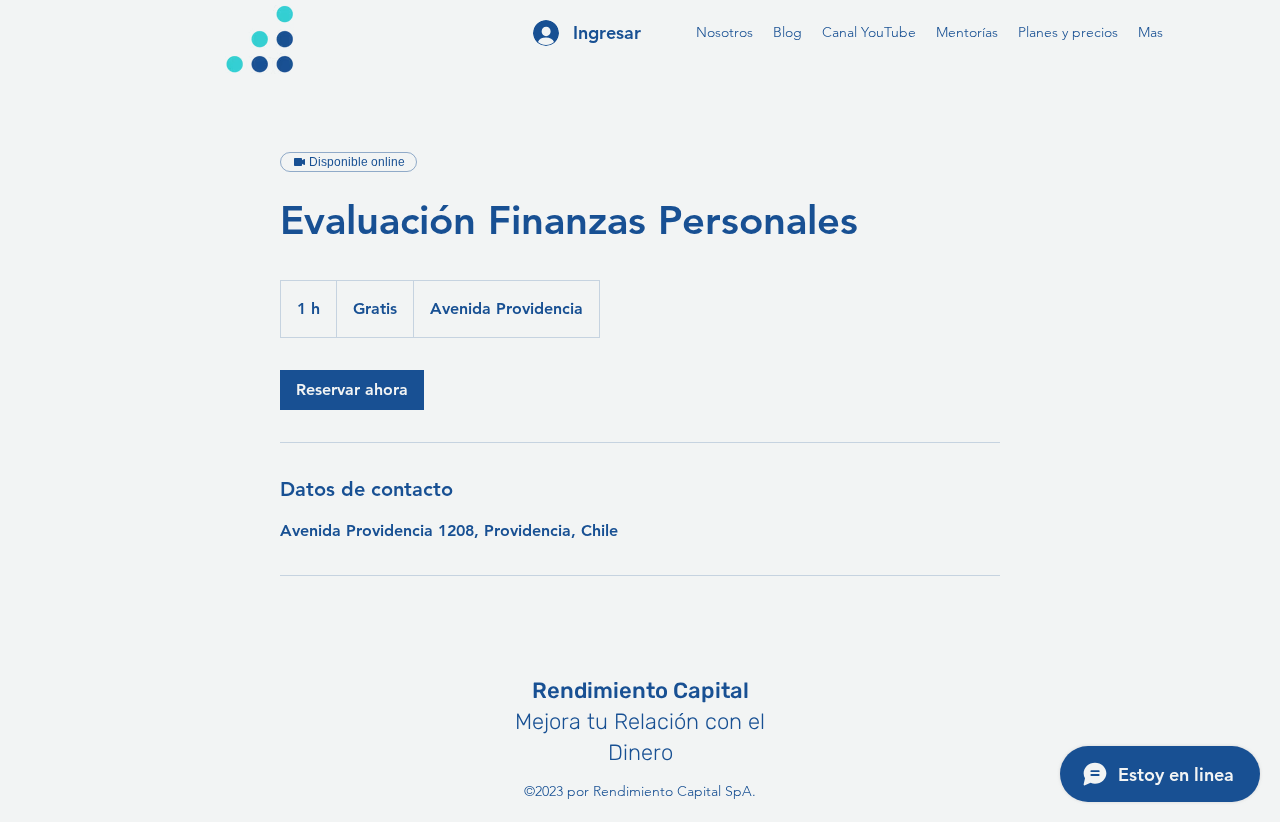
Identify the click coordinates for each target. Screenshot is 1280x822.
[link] (352, 390)
